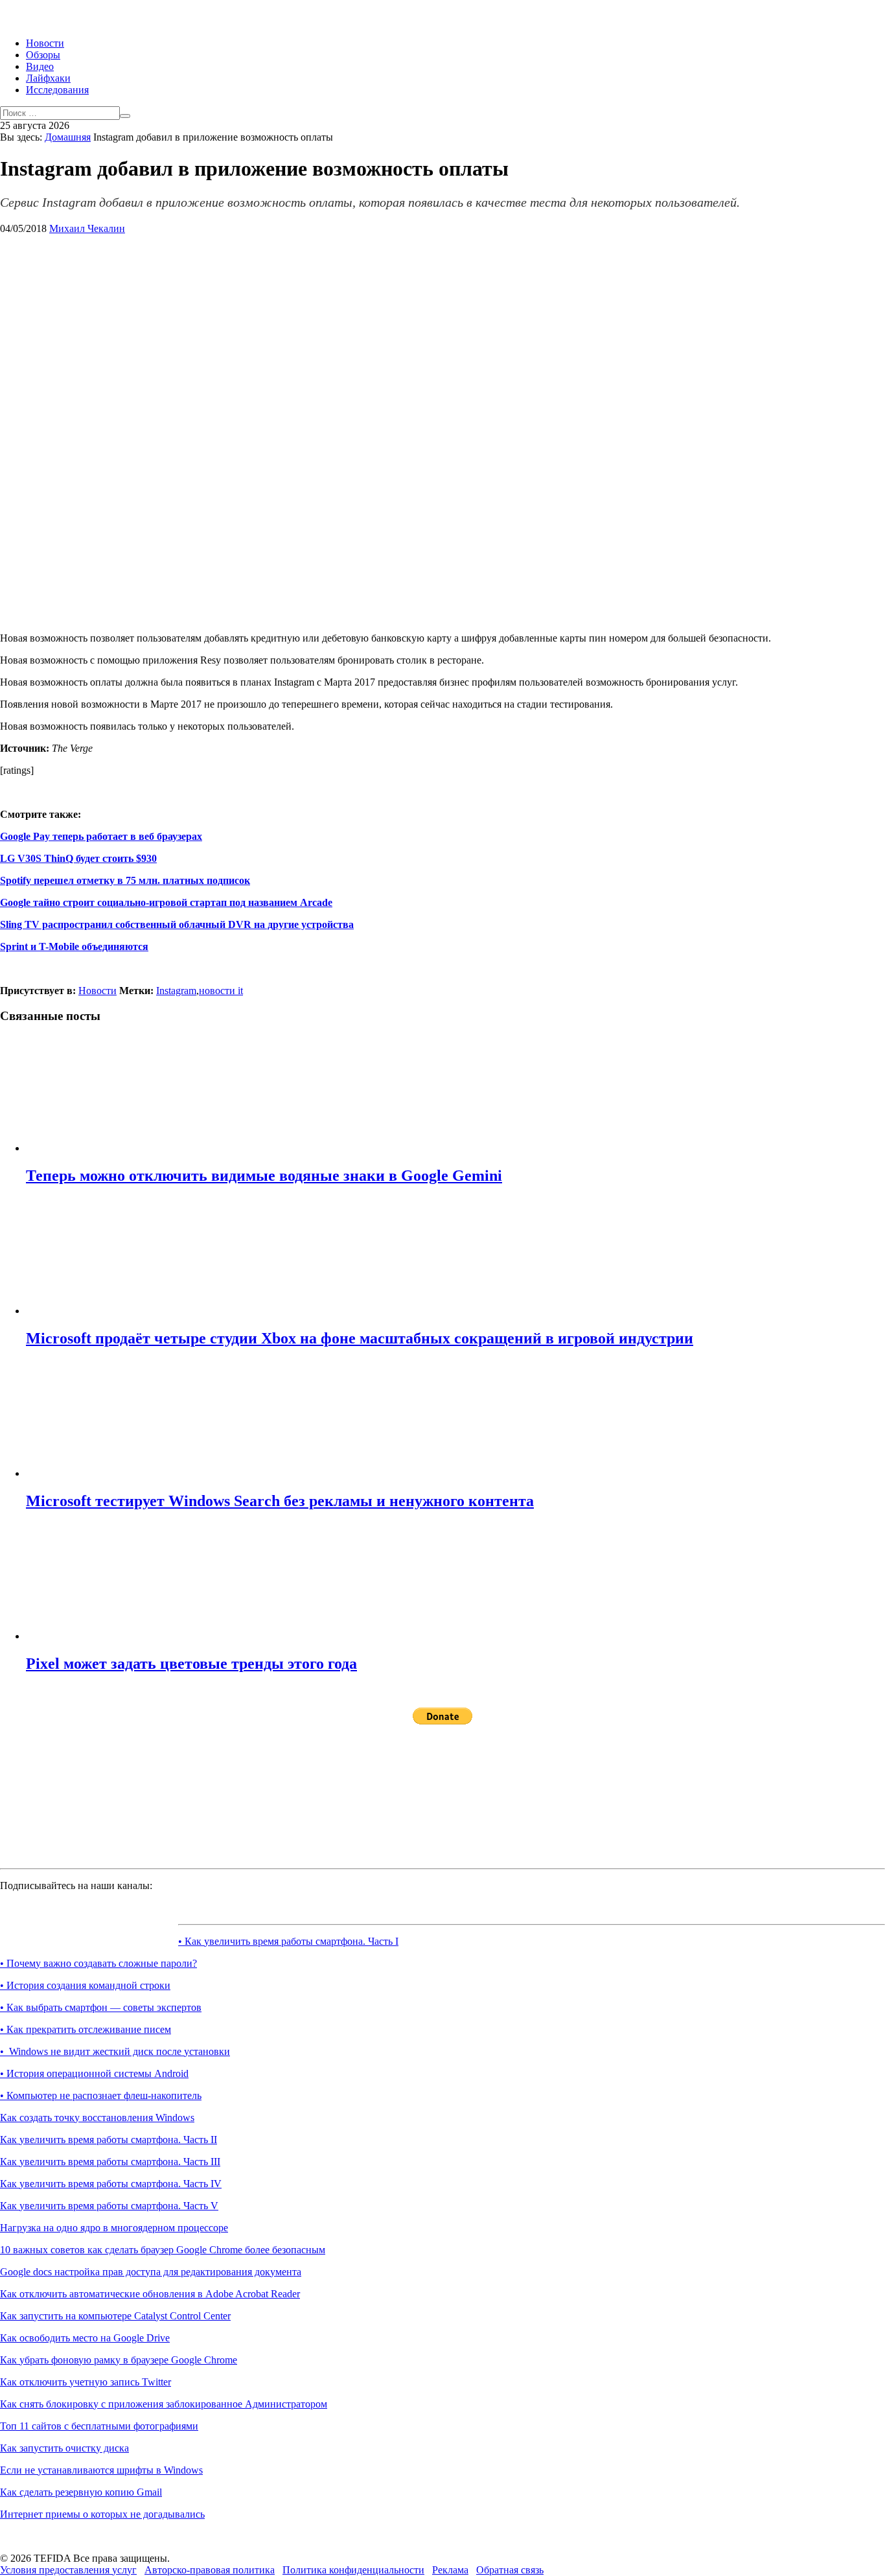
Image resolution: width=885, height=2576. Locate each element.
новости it (221, 991)
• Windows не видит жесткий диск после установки (115, 2051)
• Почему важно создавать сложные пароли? (98, 1963)
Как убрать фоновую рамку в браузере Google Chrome (119, 2360)
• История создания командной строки (85, 1985)
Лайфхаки (48, 78)
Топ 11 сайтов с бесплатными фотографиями (99, 2426)
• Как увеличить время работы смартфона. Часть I (288, 1941)
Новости (45, 43)
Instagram (176, 991)
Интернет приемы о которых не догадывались (102, 2514)
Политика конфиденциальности (353, 2570)
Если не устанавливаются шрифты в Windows (101, 2470)
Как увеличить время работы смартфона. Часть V (109, 2206)
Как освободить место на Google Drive (85, 2338)
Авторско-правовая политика (210, 2570)
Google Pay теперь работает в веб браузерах (101, 836)
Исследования (57, 90)
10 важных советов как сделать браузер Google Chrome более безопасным (163, 2250)
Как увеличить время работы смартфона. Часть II (109, 2140)
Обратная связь (510, 2570)
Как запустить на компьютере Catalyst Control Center (115, 2316)
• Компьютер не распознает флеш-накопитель (101, 2095)
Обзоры (43, 55)
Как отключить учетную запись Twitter (86, 2382)
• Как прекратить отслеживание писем (86, 2029)
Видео (40, 66)
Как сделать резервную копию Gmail (81, 2492)
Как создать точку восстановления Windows (97, 2118)
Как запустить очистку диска (64, 2448)
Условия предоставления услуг (68, 2570)
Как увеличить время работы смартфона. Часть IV (111, 2184)
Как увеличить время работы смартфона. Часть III (110, 2162)
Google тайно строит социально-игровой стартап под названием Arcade (166, 902)
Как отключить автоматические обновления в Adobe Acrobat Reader (150, 2294)
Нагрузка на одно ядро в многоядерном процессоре (114, 2228)
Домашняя (68, 137)
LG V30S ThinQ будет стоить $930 (78, 858)
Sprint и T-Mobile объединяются (74, 946)
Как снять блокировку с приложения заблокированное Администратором (164, 2404)
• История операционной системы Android (94, 2073)
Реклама (450, 2570)
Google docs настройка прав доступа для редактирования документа (151, 2272)
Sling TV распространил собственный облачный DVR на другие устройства (177, 924)
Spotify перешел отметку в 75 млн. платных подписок (125, 880)
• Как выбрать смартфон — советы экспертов (101, 2007)
